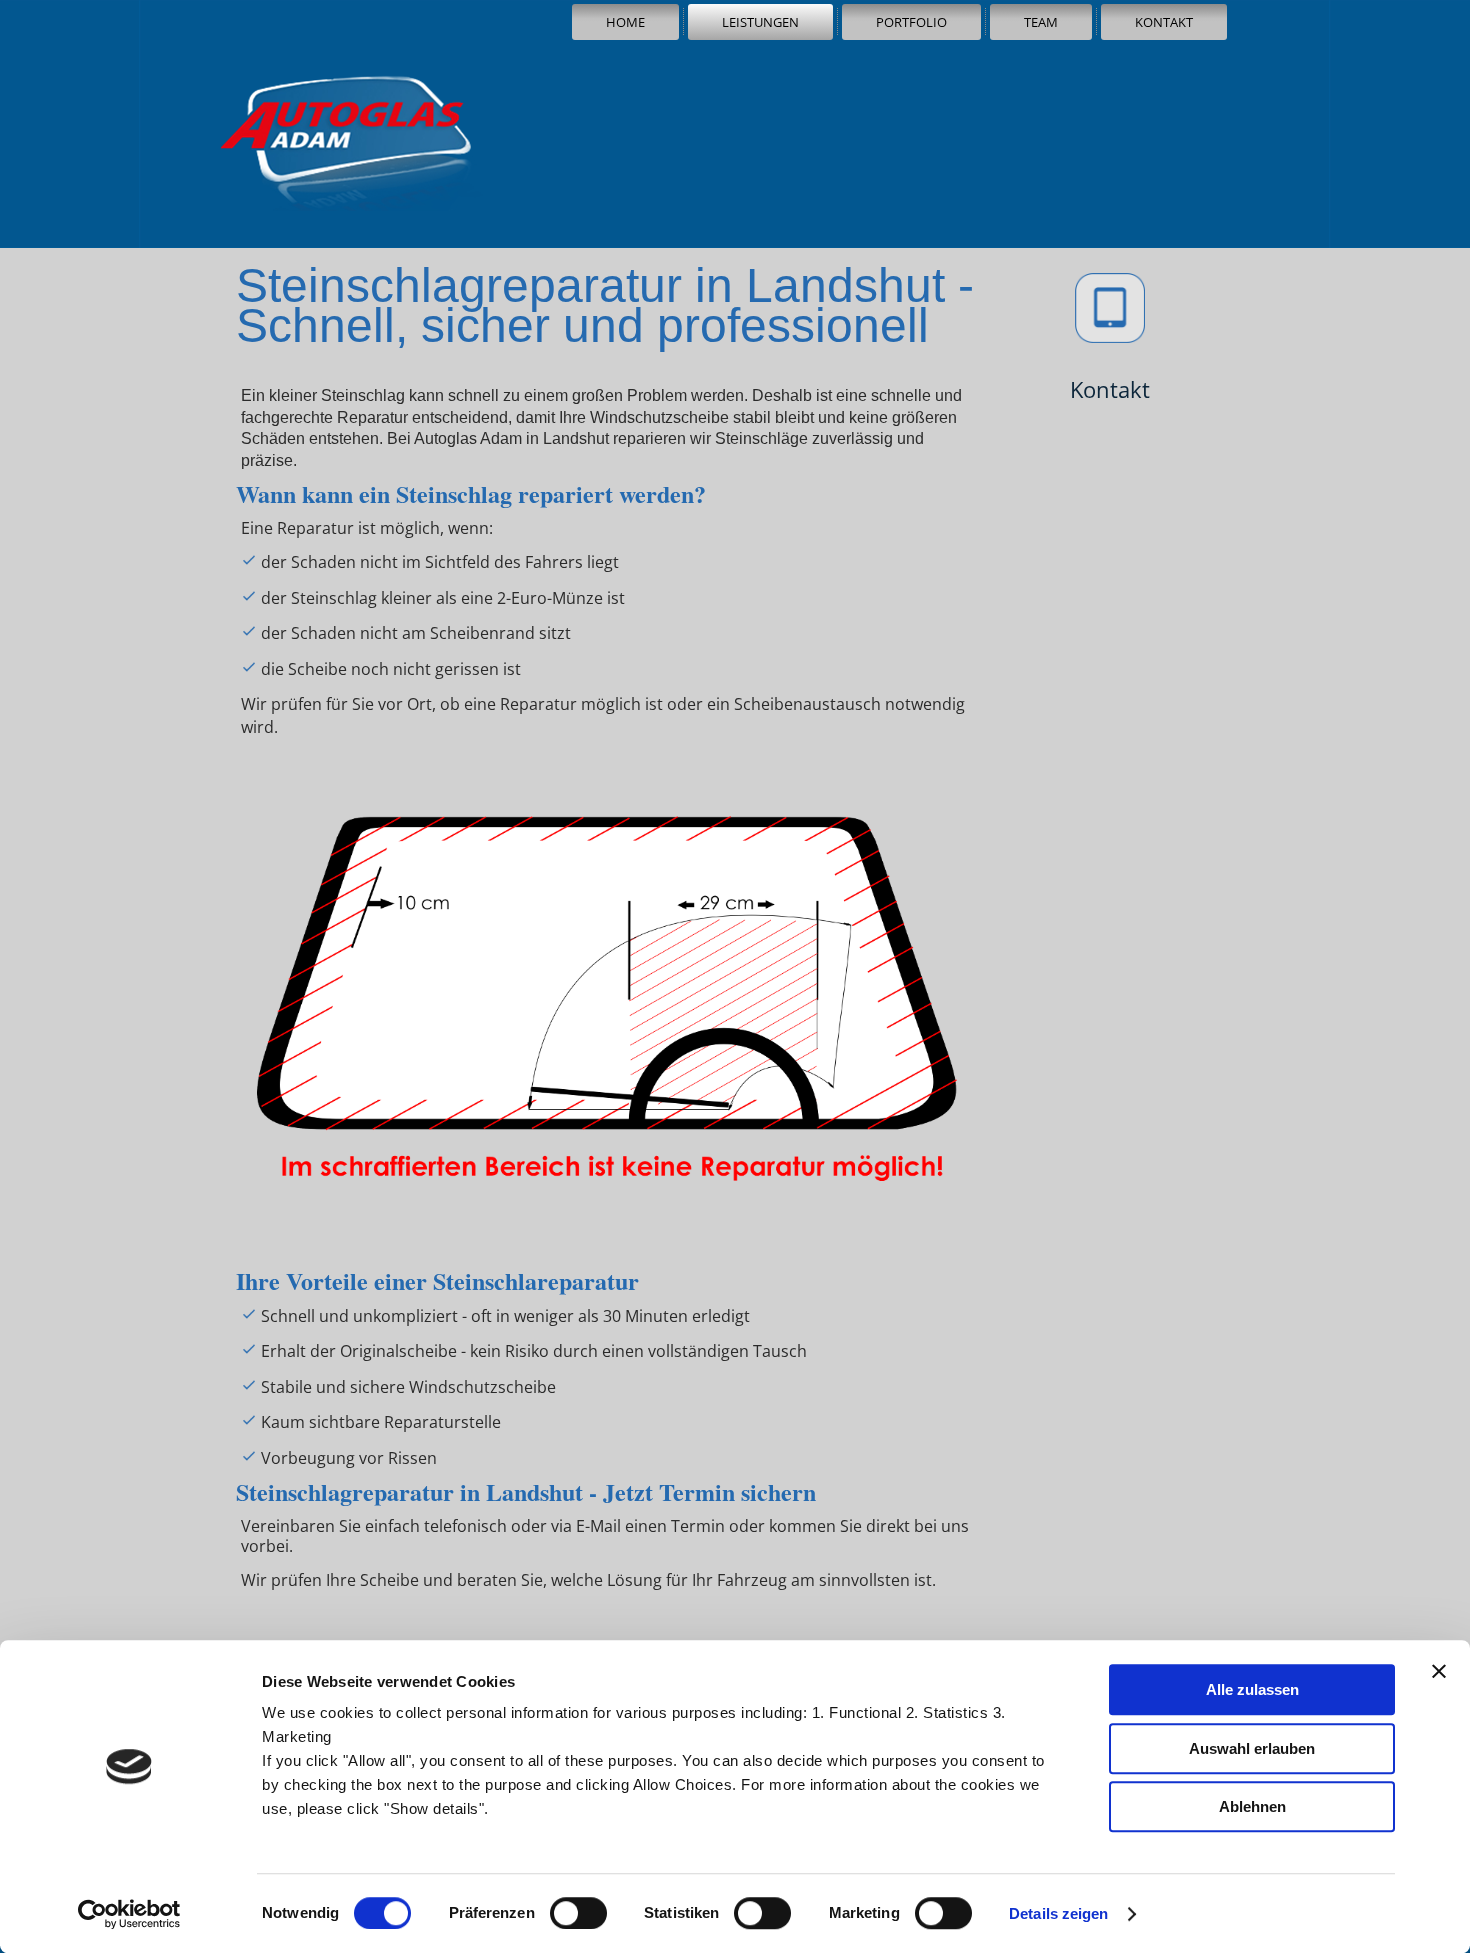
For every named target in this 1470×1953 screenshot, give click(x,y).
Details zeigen (1058, 1913)
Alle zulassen (1252, 1689)
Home (625, 22)
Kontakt (1164, 22)
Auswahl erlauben (1252, 1748)
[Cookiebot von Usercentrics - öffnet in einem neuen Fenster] (129, 1914)
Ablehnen (1252, 1806)
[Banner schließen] (1439, 1671)
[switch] (578, 1913)
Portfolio (911, 22)
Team (1041, 22)
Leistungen (760, 22)
